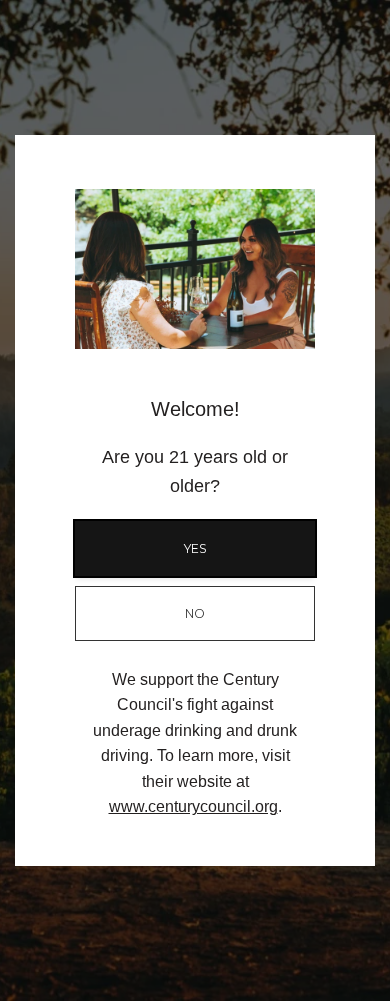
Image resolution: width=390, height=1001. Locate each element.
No (195, 613)
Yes (195, 548)
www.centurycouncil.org (193, 806)
